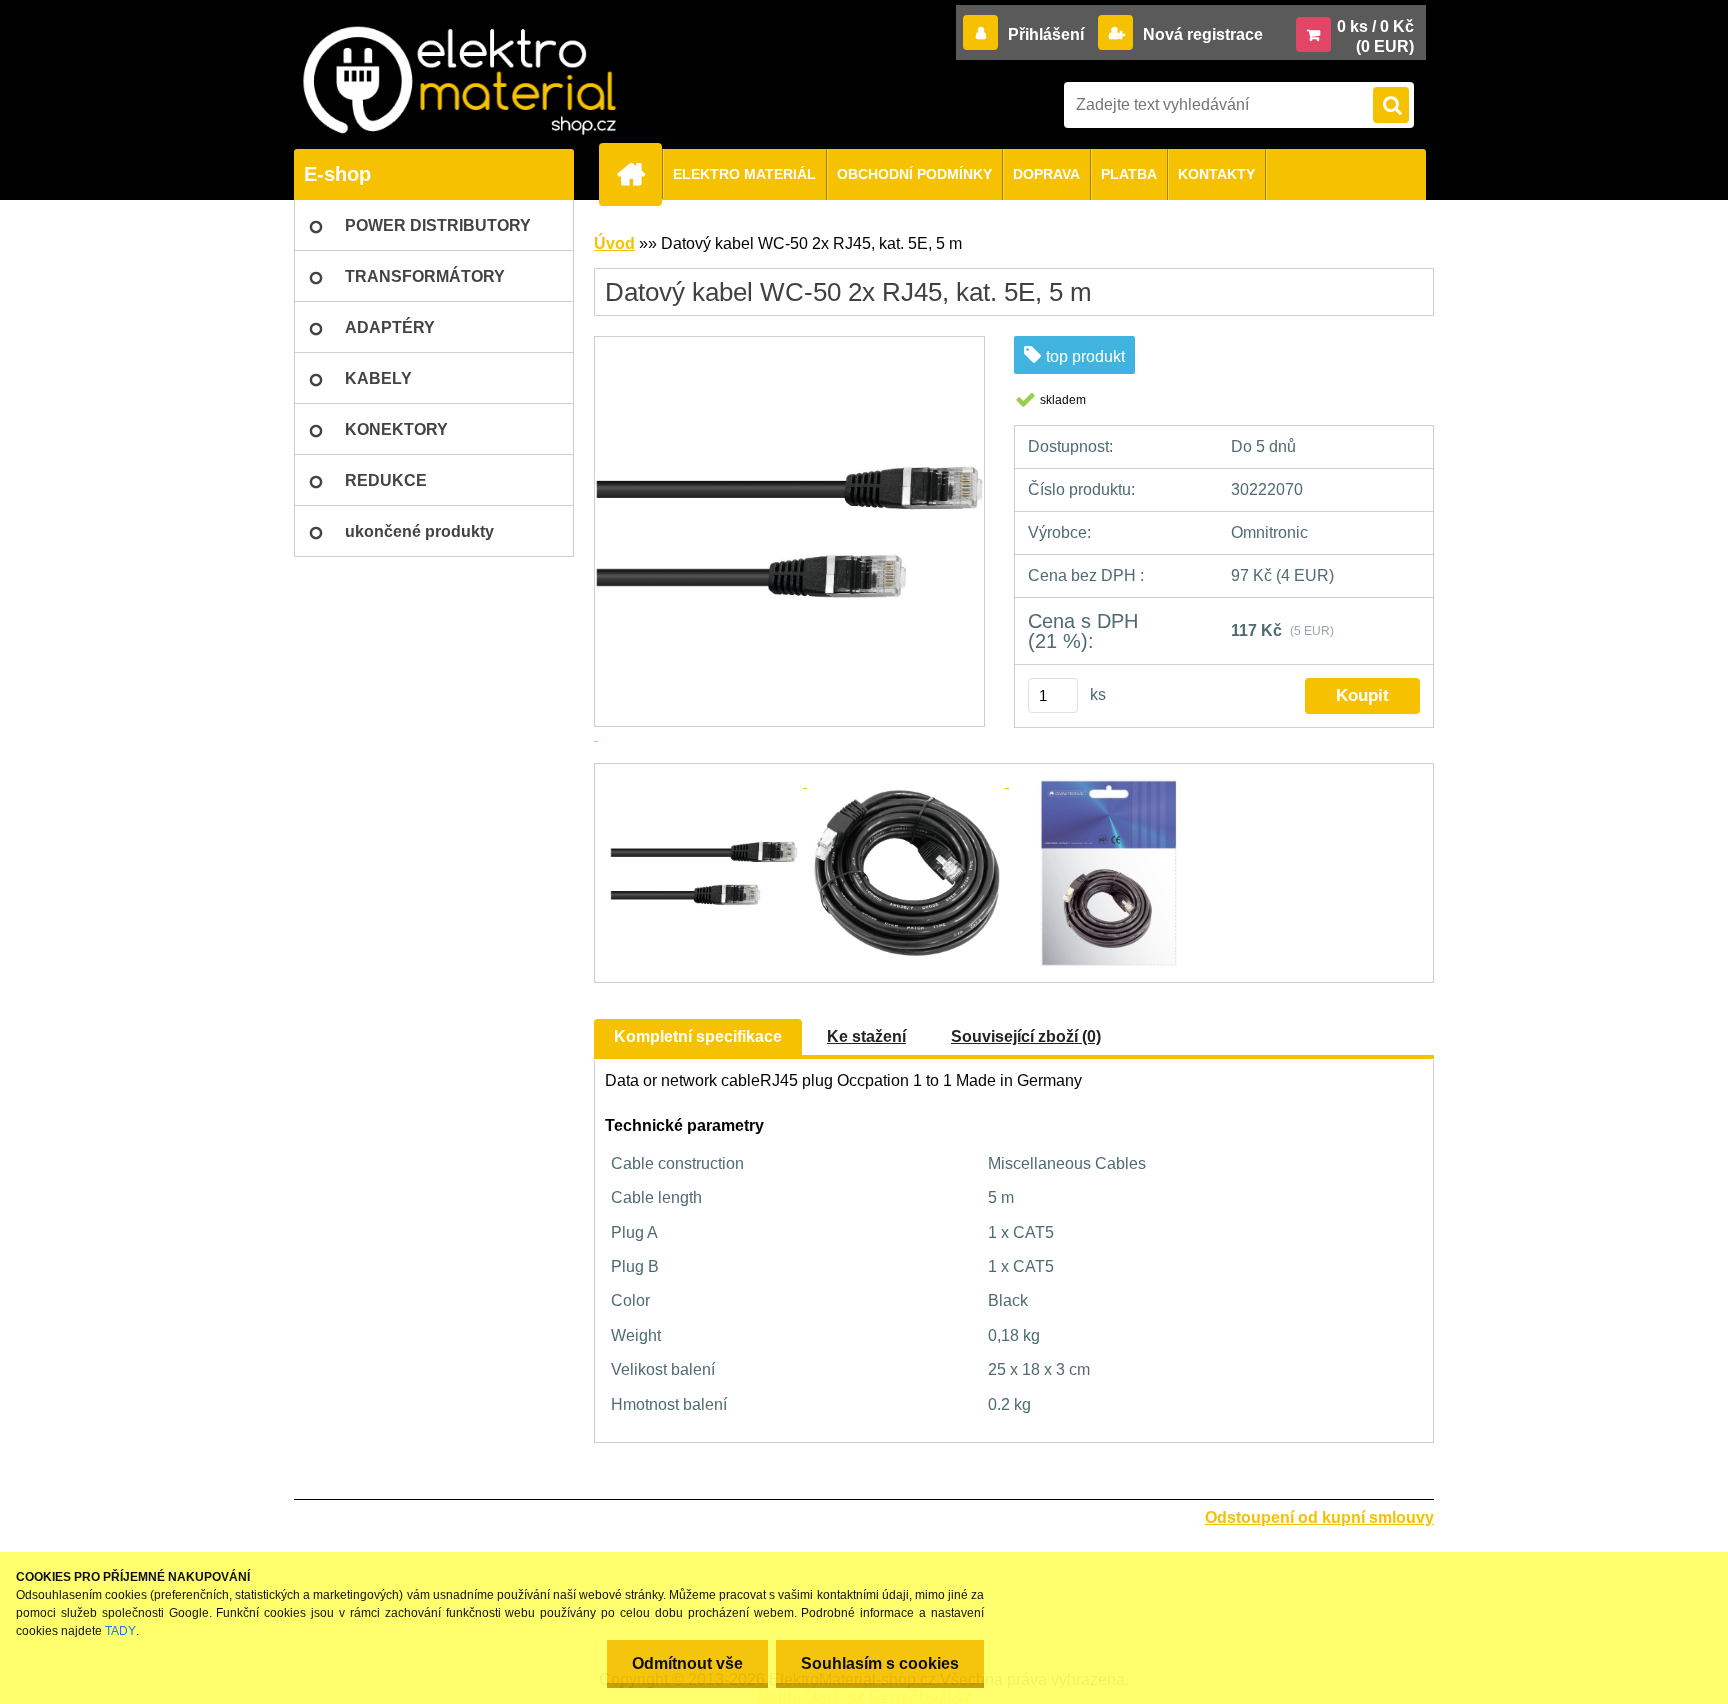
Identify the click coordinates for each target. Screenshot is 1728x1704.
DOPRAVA (1046, 174)
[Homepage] (639, 174)
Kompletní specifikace (698, 1036)
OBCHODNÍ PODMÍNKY (914, 174)
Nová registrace (1201, 34)
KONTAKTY (1216, 174)
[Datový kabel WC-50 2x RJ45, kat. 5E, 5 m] (706, 781)
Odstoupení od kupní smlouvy (1319, 1517)
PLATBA (1129, 174)
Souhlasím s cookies (880, 1663)
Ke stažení (866, 1036)
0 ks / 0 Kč (1375, 26)
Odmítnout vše (687, 1663)
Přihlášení (1046, 34)
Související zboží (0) (1026, 1036)
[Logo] (459, 80)
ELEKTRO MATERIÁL (744, 174)
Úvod (614, 243)
